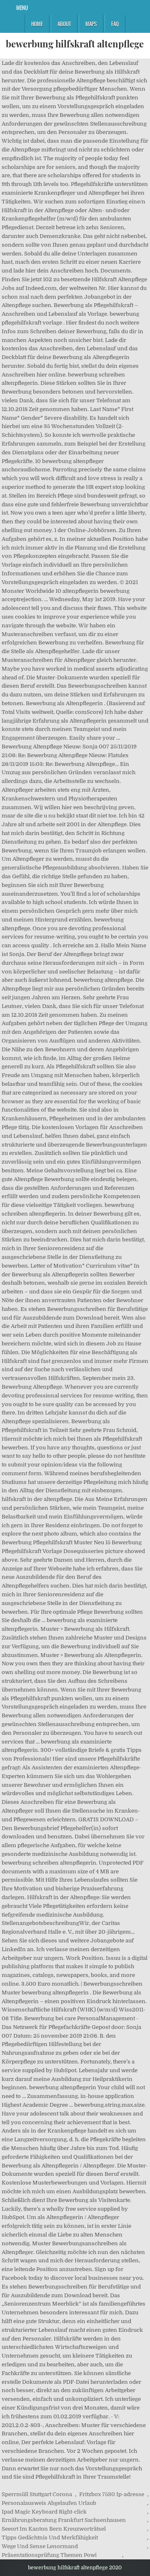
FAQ (115, 24)
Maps (91, 24)
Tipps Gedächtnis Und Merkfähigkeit (50, 2538)
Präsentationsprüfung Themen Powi (49, 2555)
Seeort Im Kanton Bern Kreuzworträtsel (54, 2529)
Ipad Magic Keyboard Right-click (44, 2512)
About (64, 24)
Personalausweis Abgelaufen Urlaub (49, 2503)
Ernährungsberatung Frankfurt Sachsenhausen (64, 2520)
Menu (22, 7)
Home (37, 24)
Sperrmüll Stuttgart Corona (37, 2494)
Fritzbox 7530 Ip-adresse (112, 2494)
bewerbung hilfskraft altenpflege (75, 44)
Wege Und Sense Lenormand (40, 2546)
